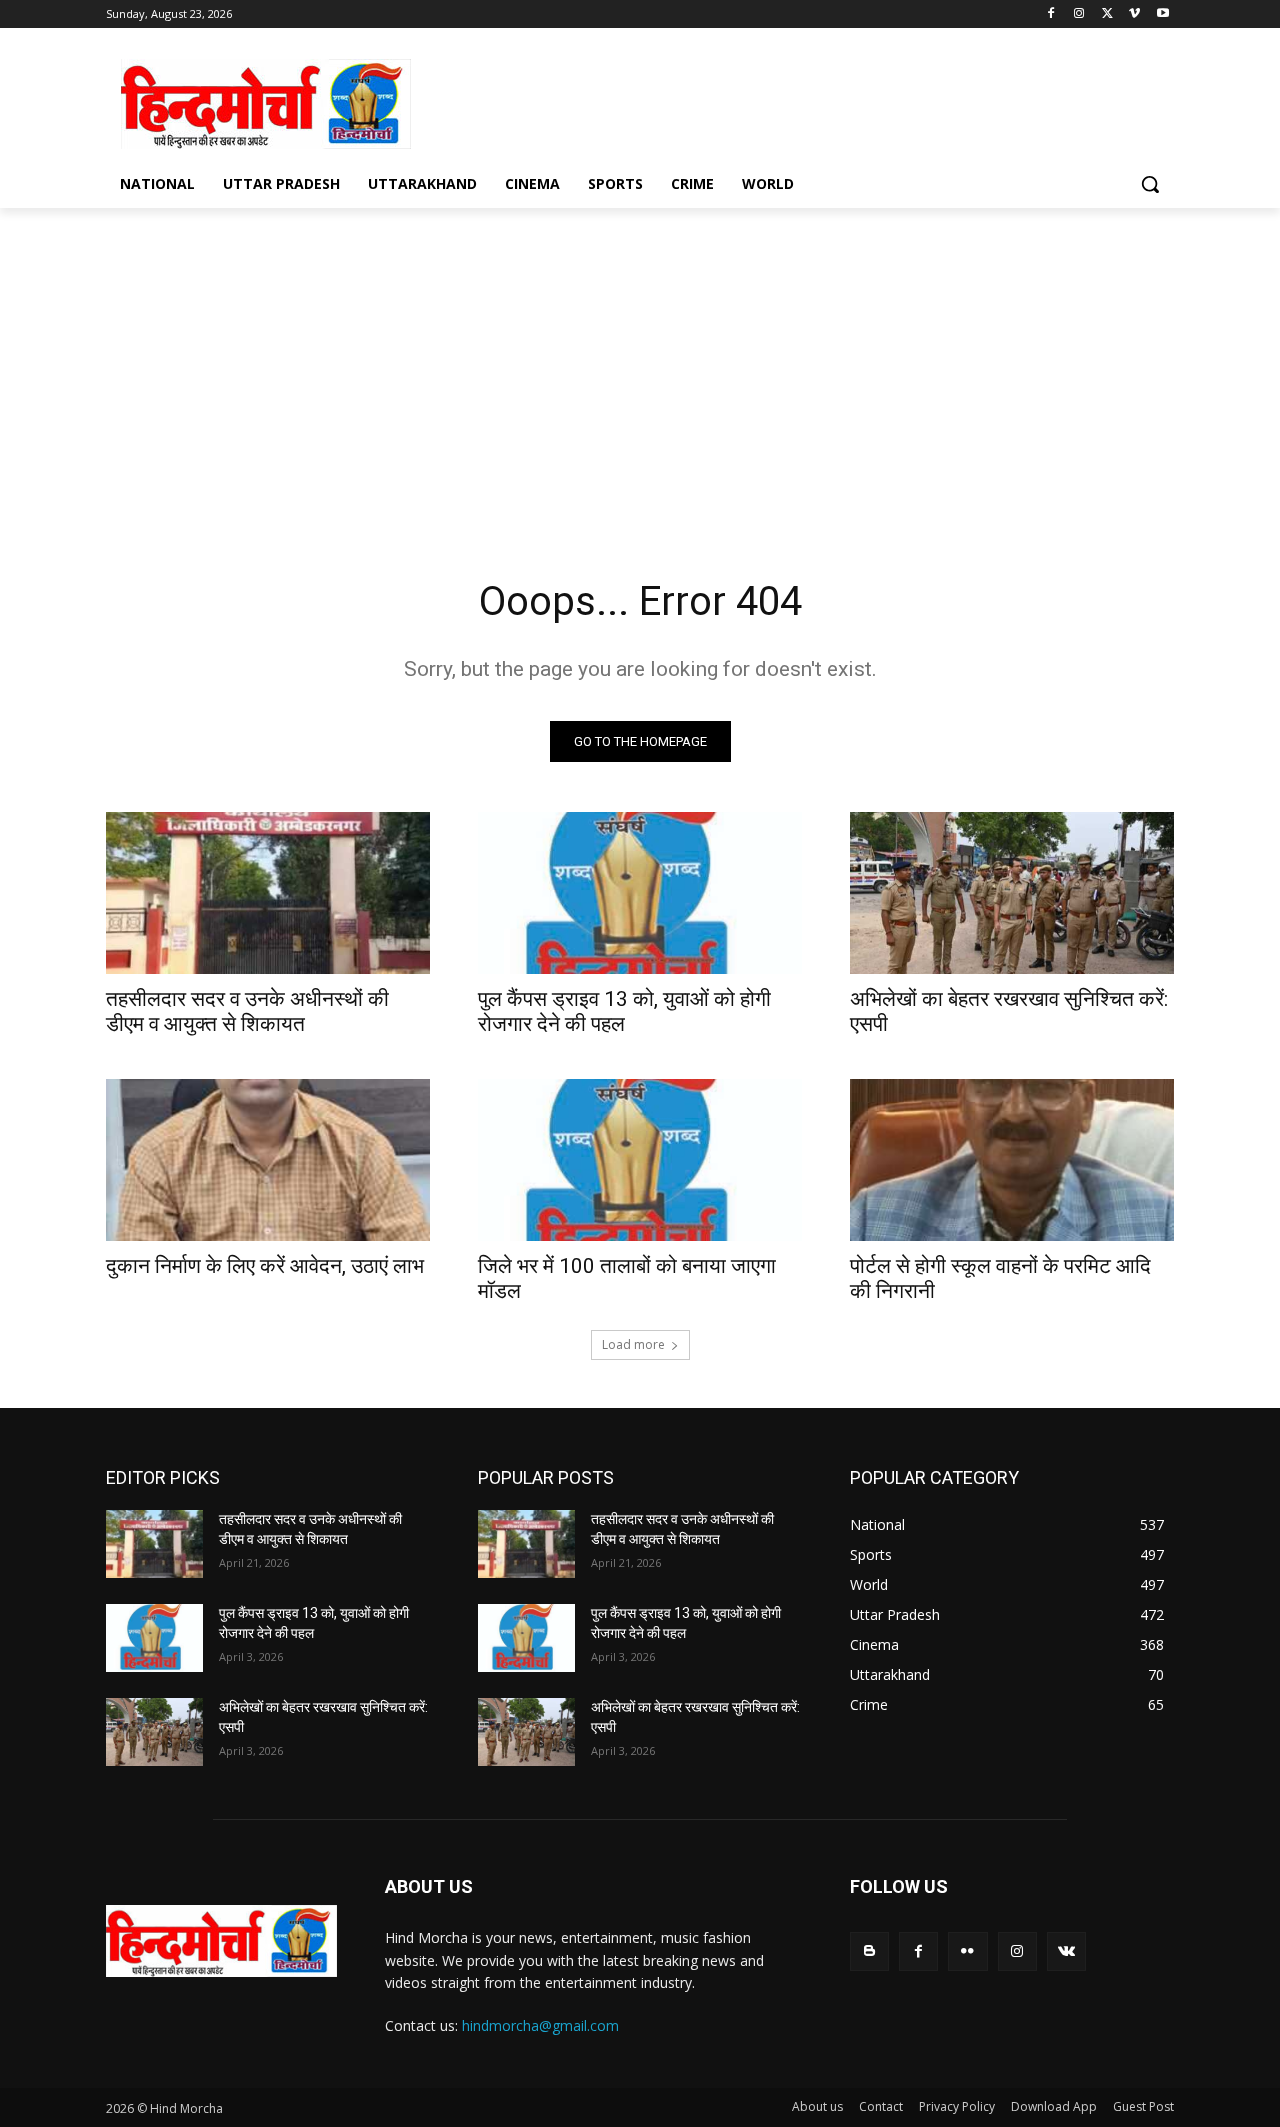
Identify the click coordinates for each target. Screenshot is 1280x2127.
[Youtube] (1162, 14)
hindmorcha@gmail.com (540, 2025)
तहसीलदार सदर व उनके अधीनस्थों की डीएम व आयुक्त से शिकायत (247, 1011)
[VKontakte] (1066, 1951)
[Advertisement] (790, 101)
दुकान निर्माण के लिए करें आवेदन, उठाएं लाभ (265, 1266)
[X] (1107, 14)
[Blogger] (869, 1951)
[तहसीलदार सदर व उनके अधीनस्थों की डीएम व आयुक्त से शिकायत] (268, 893)
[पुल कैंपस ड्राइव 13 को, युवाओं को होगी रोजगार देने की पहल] (640, 893)
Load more (633, 1344)
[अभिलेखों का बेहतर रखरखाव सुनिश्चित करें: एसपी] (1012, 893)
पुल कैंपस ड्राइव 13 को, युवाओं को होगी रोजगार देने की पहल (624, 1011)
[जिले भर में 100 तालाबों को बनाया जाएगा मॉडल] (640, 1160)
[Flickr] (967, 1951)
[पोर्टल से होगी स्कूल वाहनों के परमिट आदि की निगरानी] (1012, 1160)
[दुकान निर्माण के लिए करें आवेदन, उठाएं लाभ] (268, 1160)
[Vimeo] (1134, 14)
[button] (1150, 184)
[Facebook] (1051, 14)
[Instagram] (1079, 14)
